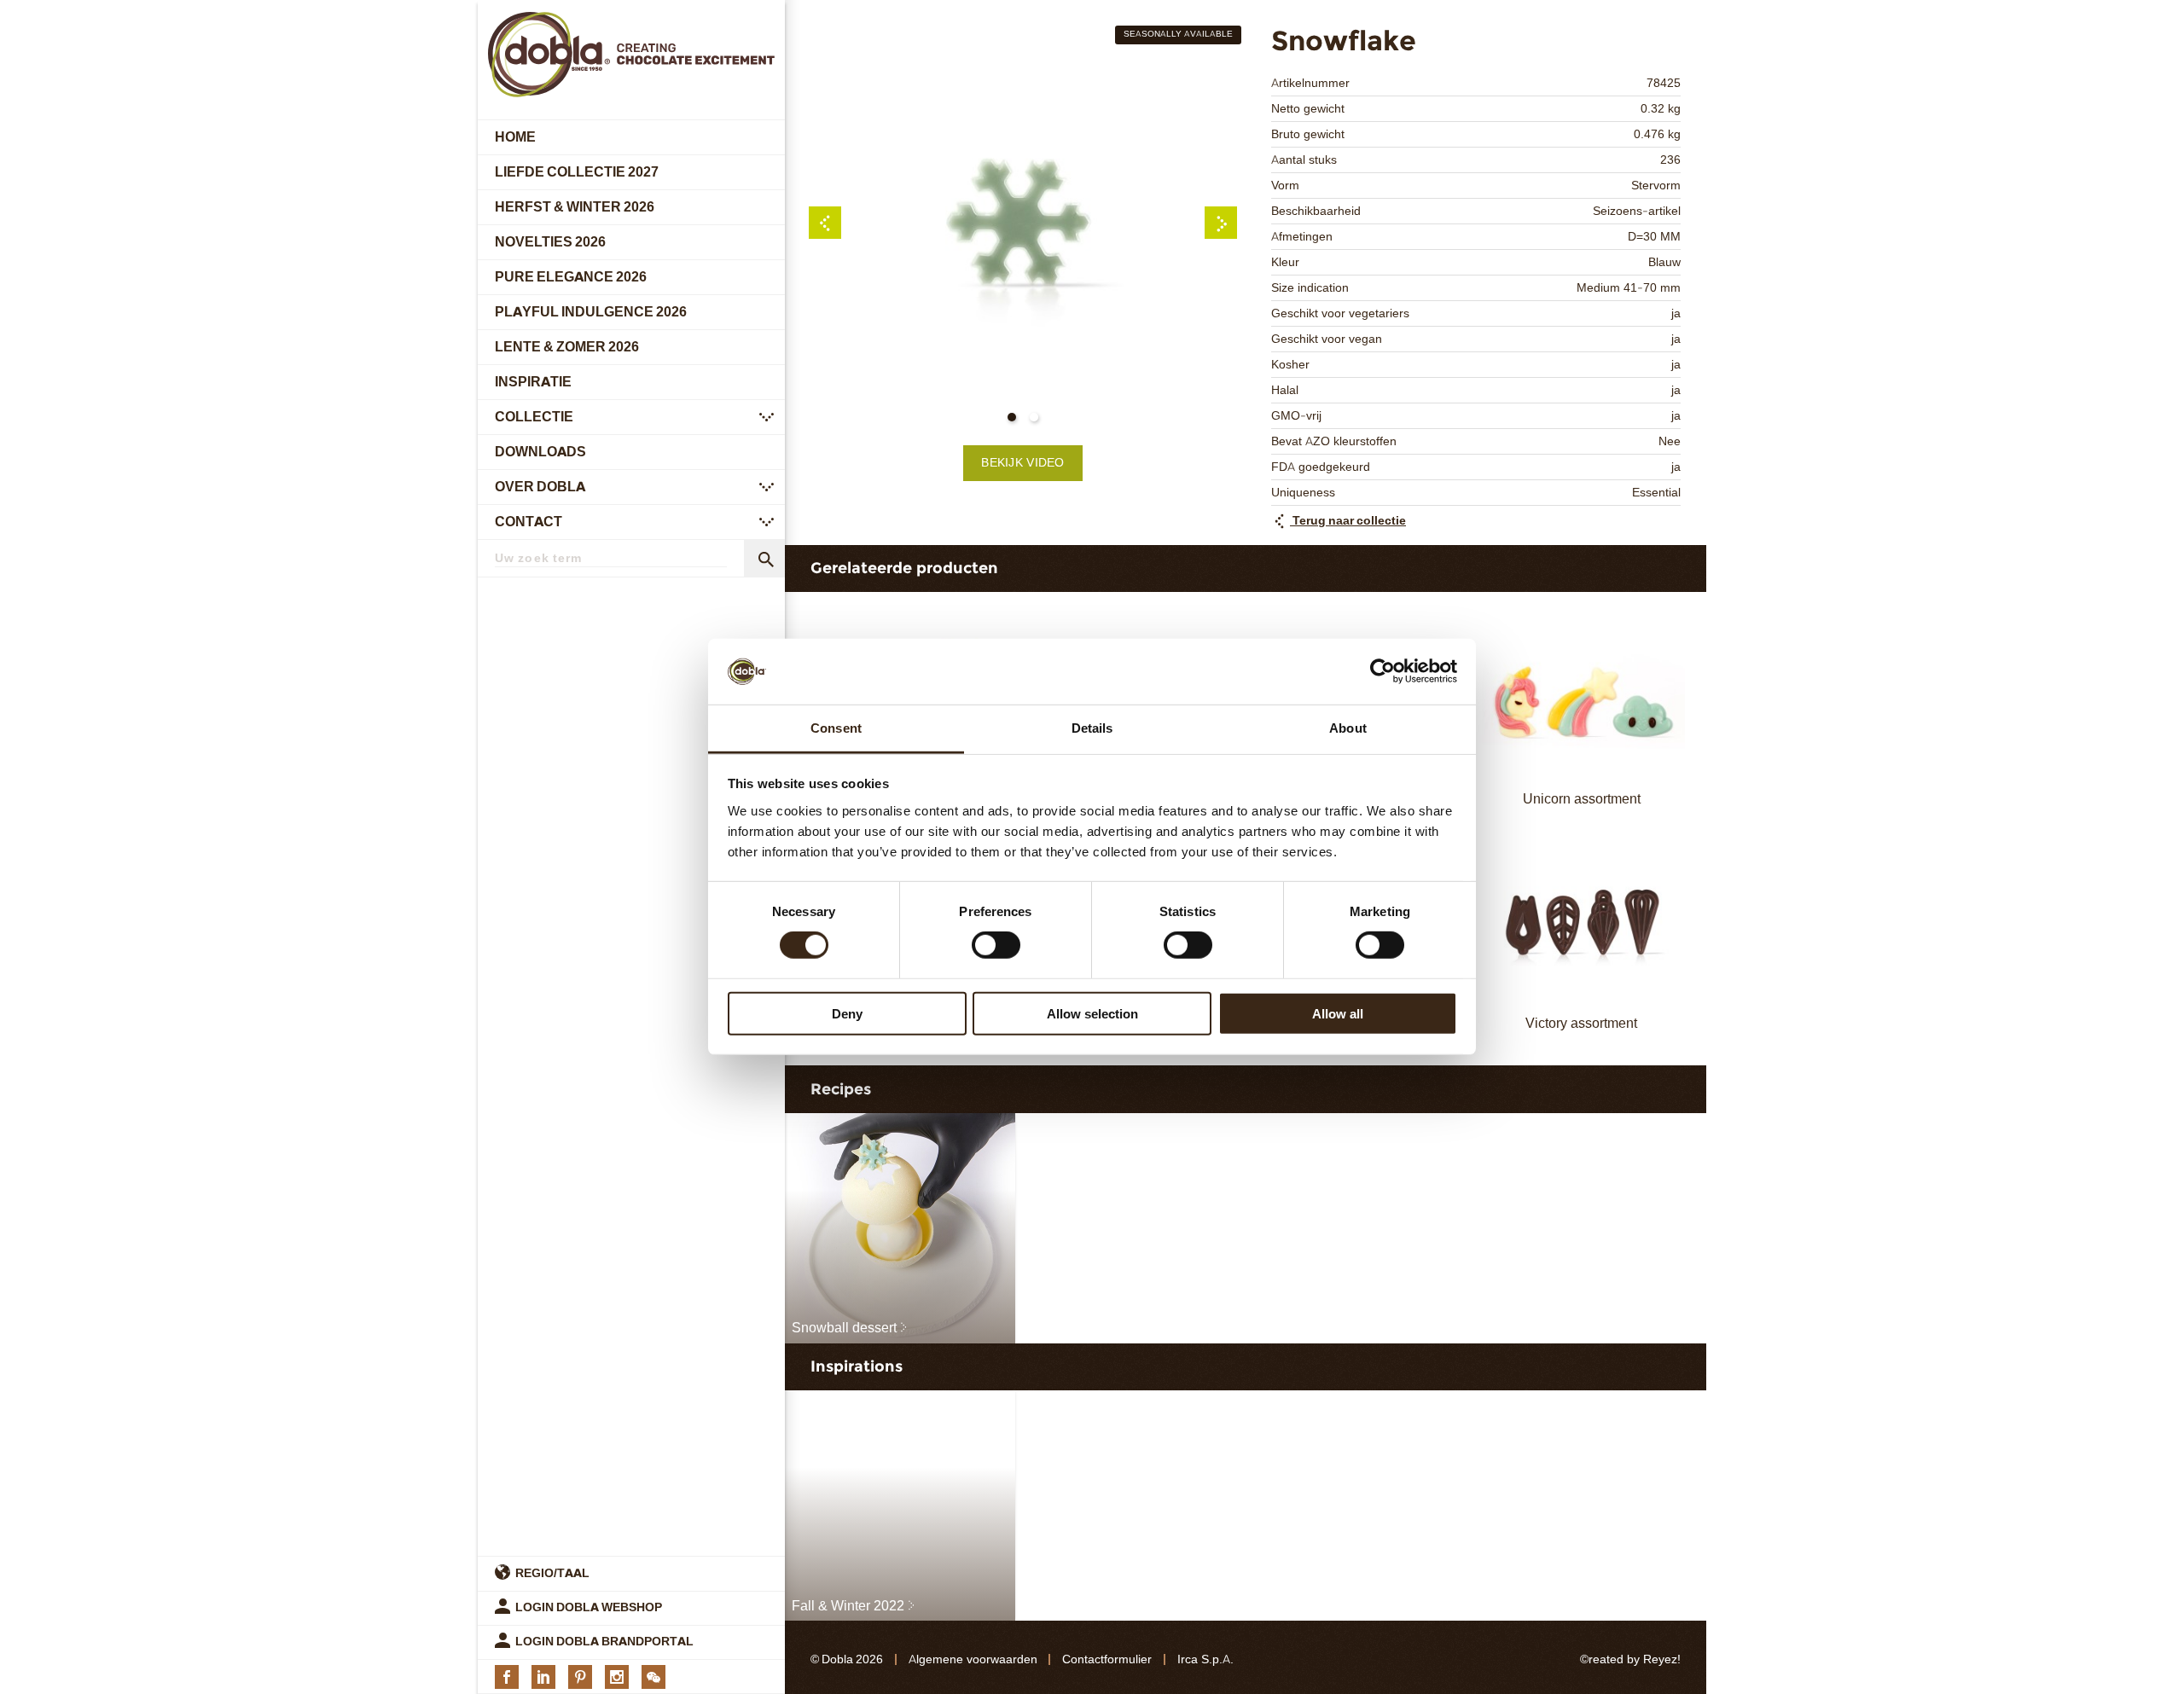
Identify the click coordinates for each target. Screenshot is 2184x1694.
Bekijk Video (1022, 463)
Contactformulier (1107, 1659)
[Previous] (825, 223)
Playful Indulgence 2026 (591, 312)
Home (515, 137)
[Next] (1221, 223)
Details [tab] (1092, 728)
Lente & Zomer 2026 (567, 347)
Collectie (534, 417)
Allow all (1338, 1013)
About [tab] (1348, 728)
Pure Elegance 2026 (571, 277)
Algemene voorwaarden (973, 1659)
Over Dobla (540, 487)
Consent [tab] (836, 728)
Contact (529, 522)
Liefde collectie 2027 (577, 172)
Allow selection (1092, 1013)
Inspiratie (533, 382)
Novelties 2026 (550, 242)
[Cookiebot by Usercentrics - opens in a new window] (1382, 671)
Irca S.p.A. (1205, 1659)
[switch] (996, 945)
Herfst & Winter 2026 (575, 207)
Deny (847, 1013)
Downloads (540, 452)
